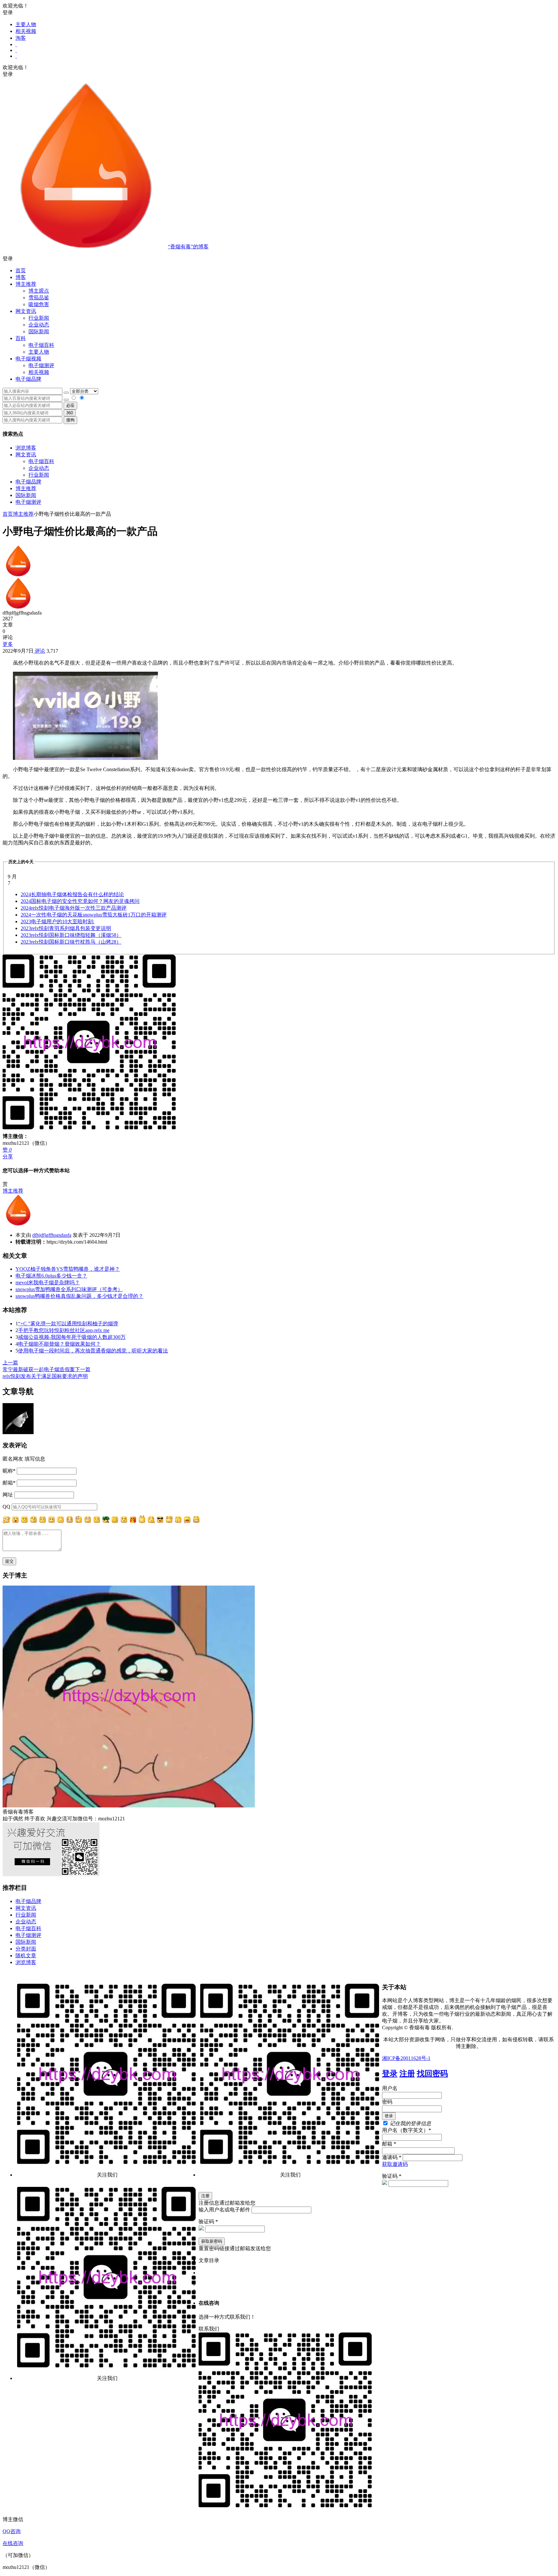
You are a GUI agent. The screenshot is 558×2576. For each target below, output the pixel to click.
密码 (387, 2102)
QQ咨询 (12, 2531)
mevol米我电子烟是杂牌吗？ (48, 1283)
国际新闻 (26, 495)
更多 (8, 644)
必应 (70, 405)
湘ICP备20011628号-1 (406, 2058)
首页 (21, 270)
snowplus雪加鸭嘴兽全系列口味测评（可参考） (69, 1289)
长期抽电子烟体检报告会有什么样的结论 (72, 894)
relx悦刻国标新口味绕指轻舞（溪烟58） (71, 935)
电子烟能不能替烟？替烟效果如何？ (59, 1344)
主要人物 (26, 24)
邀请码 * (392, 2157)
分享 (8, 1157)
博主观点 (39, 291)
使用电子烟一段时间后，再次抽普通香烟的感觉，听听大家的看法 (93, 1351)
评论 (39, 651)
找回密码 (432, 2074)
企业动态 (39, 325)
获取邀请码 (395, 2164)
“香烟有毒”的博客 (188, 247)
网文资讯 (26, 455)
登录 (390, 2074)
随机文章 (26, 1955)
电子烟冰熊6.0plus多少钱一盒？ (51, 1276)
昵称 (9, 1471)
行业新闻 (39, 318)
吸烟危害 (39, 304)
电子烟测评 (28, 502)
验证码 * (392, 2176)
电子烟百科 (41, 345)
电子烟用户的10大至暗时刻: (57, 921)
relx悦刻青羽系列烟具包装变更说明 (66, 928)
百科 (21, 338)
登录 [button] (8, 12)
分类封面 (26, 1949)
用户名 (390, 2088)
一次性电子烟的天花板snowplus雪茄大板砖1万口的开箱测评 (94, 915)
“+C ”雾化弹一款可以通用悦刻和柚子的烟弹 (68, 1324)
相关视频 (26, 31)
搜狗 (70, 420)
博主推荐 (26, 488)
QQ (6, 1507)
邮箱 (9, 1483)
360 (70, 413)
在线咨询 (13, 2543)
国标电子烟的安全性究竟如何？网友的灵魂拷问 (80, 901)
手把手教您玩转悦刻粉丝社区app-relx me (64, 1330)
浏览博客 (26, 448)
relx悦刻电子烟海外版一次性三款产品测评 (74, 908)
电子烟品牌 (28, 482)
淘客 (21, 38)
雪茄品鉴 (39, 298)
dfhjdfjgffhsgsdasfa (52, 1235)
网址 (8, 1495)
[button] (279, 259)
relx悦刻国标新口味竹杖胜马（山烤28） (71, 942)
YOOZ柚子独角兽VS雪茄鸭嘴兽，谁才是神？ (68, 1269)
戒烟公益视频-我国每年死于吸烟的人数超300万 (72, 1337)
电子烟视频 (28, 359)
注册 (407, 2074)
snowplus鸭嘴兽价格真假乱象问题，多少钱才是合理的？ (79, 1296)
